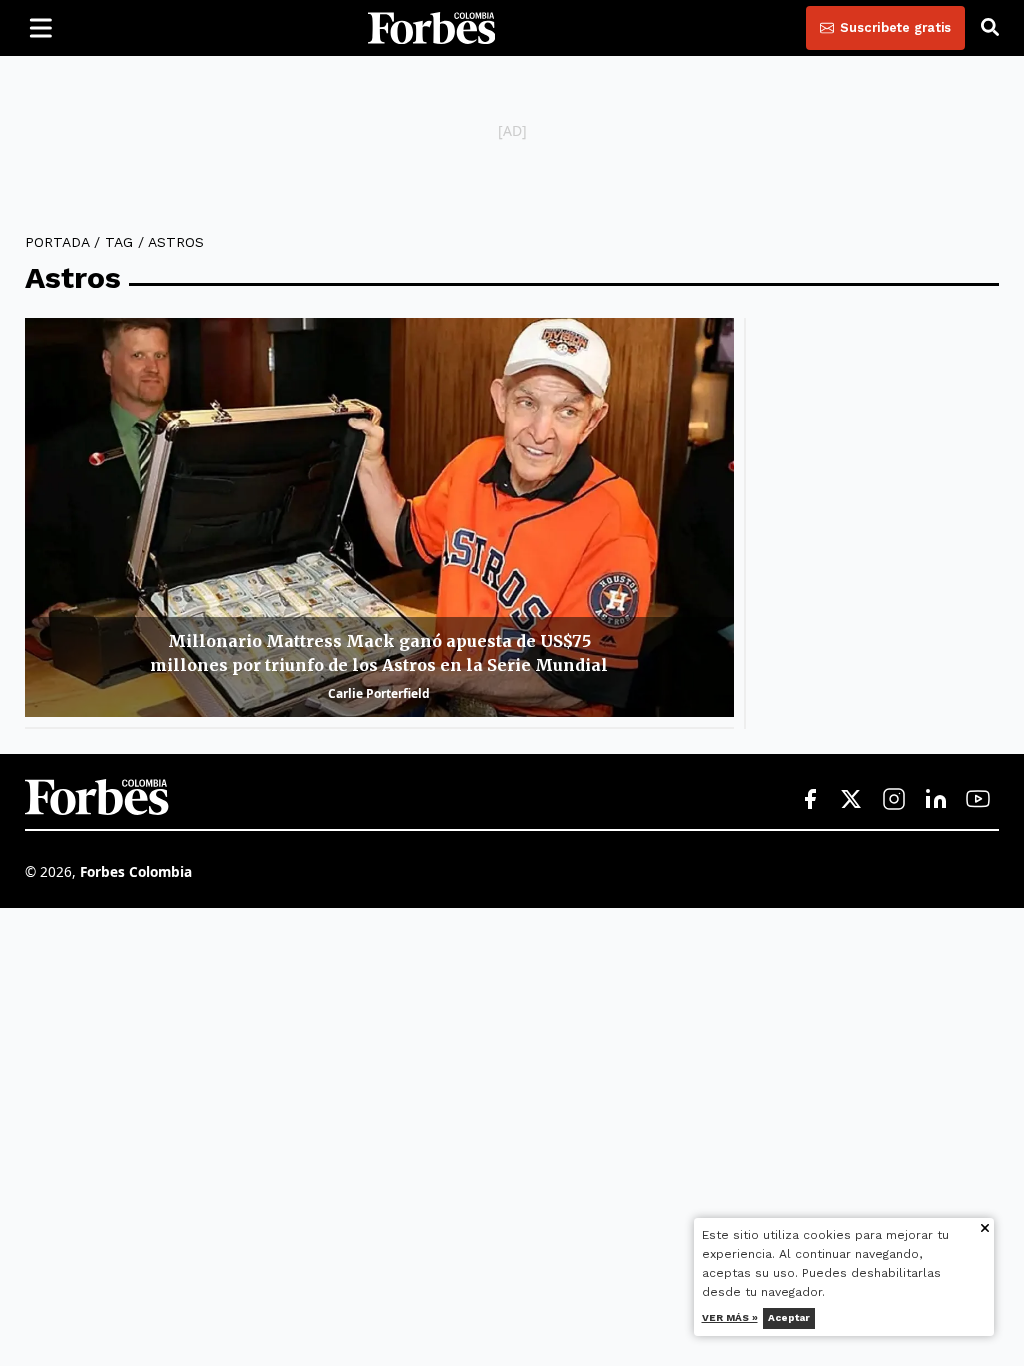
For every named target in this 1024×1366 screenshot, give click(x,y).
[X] (852, 800)
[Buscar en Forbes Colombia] (990, 28)
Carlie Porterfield (379, 693)
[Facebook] (810, 800)
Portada (57, 242)
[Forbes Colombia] (432, 28)
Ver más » (730, 1317)
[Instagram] (894, 800)
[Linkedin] (936, 800)
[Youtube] (978, 800)
